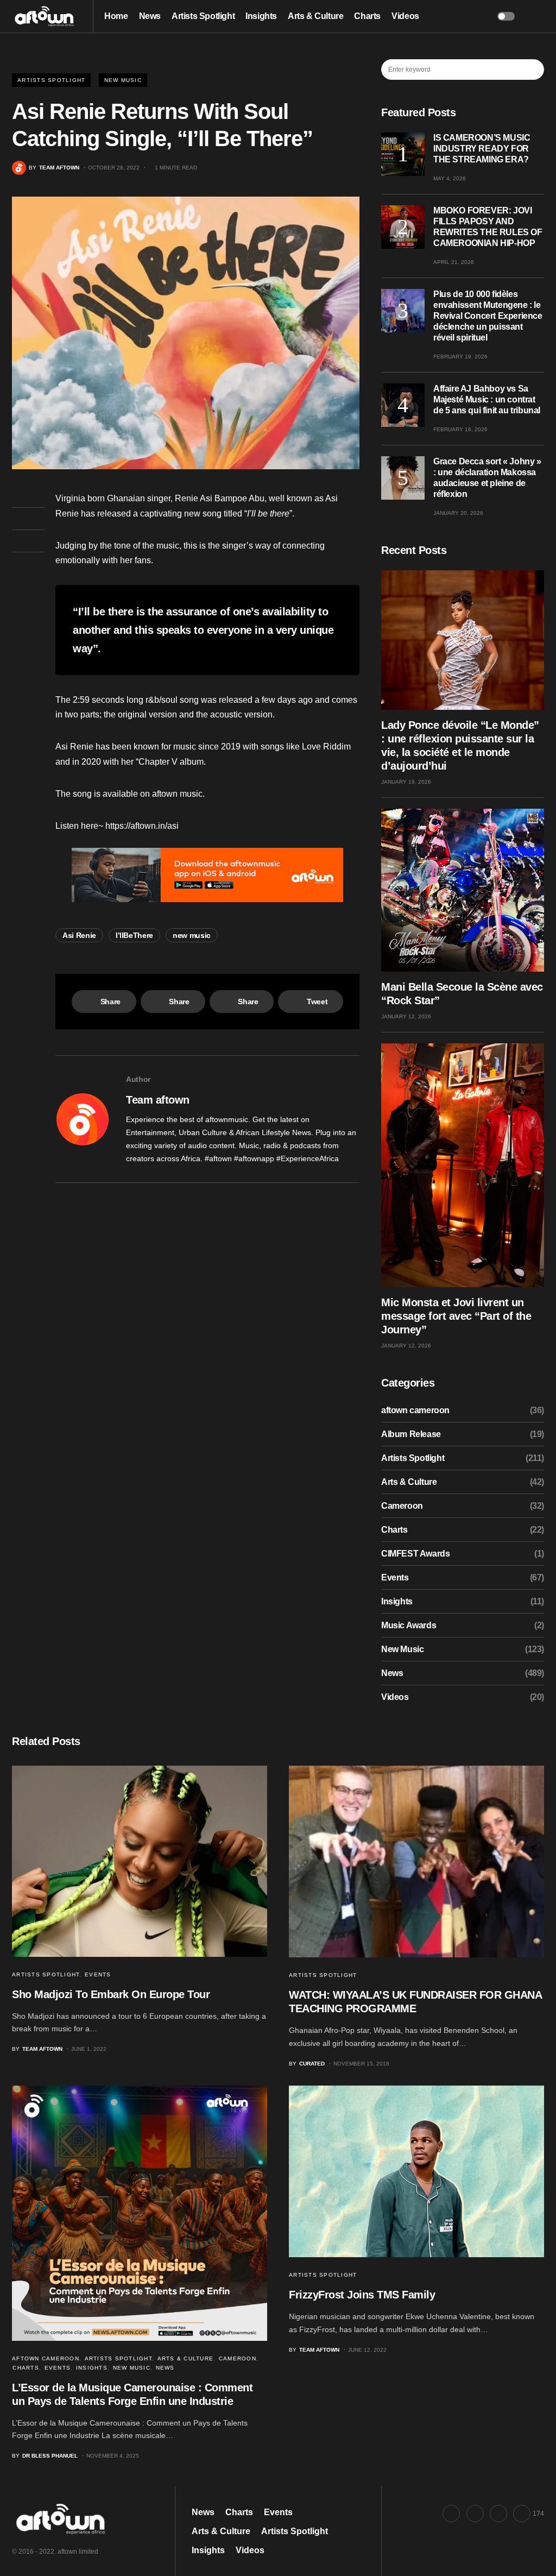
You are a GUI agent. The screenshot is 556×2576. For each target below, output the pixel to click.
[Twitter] (475, 2514)
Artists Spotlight (51, 80)
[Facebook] (451, 2514)
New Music (123, 80)
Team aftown (158, 1100)
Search (535, 70)
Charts (394, 1530)
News (392, 1673)
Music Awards (409, 1625)
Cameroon (402, 1506)
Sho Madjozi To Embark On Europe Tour (111, 1994)
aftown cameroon (415, 1410)
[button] (506, 16)
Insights (397, 1601)
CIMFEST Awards (415, 1554)
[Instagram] (498, 2514)
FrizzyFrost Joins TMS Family (362, 2295)
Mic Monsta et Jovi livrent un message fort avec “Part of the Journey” (456, 1316)
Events (395, 1577)
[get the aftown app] (207, 875)
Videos (395, 1697)
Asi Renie (79, 935)
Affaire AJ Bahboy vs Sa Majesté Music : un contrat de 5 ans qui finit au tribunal (487, 399)
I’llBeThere (134, 935)
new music (192, 935)
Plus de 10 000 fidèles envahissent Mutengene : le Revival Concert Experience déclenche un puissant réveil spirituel (488, 316)
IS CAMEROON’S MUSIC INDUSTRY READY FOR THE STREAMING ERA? (482, 149)
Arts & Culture (409, 1482)
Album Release (411, 1434)
